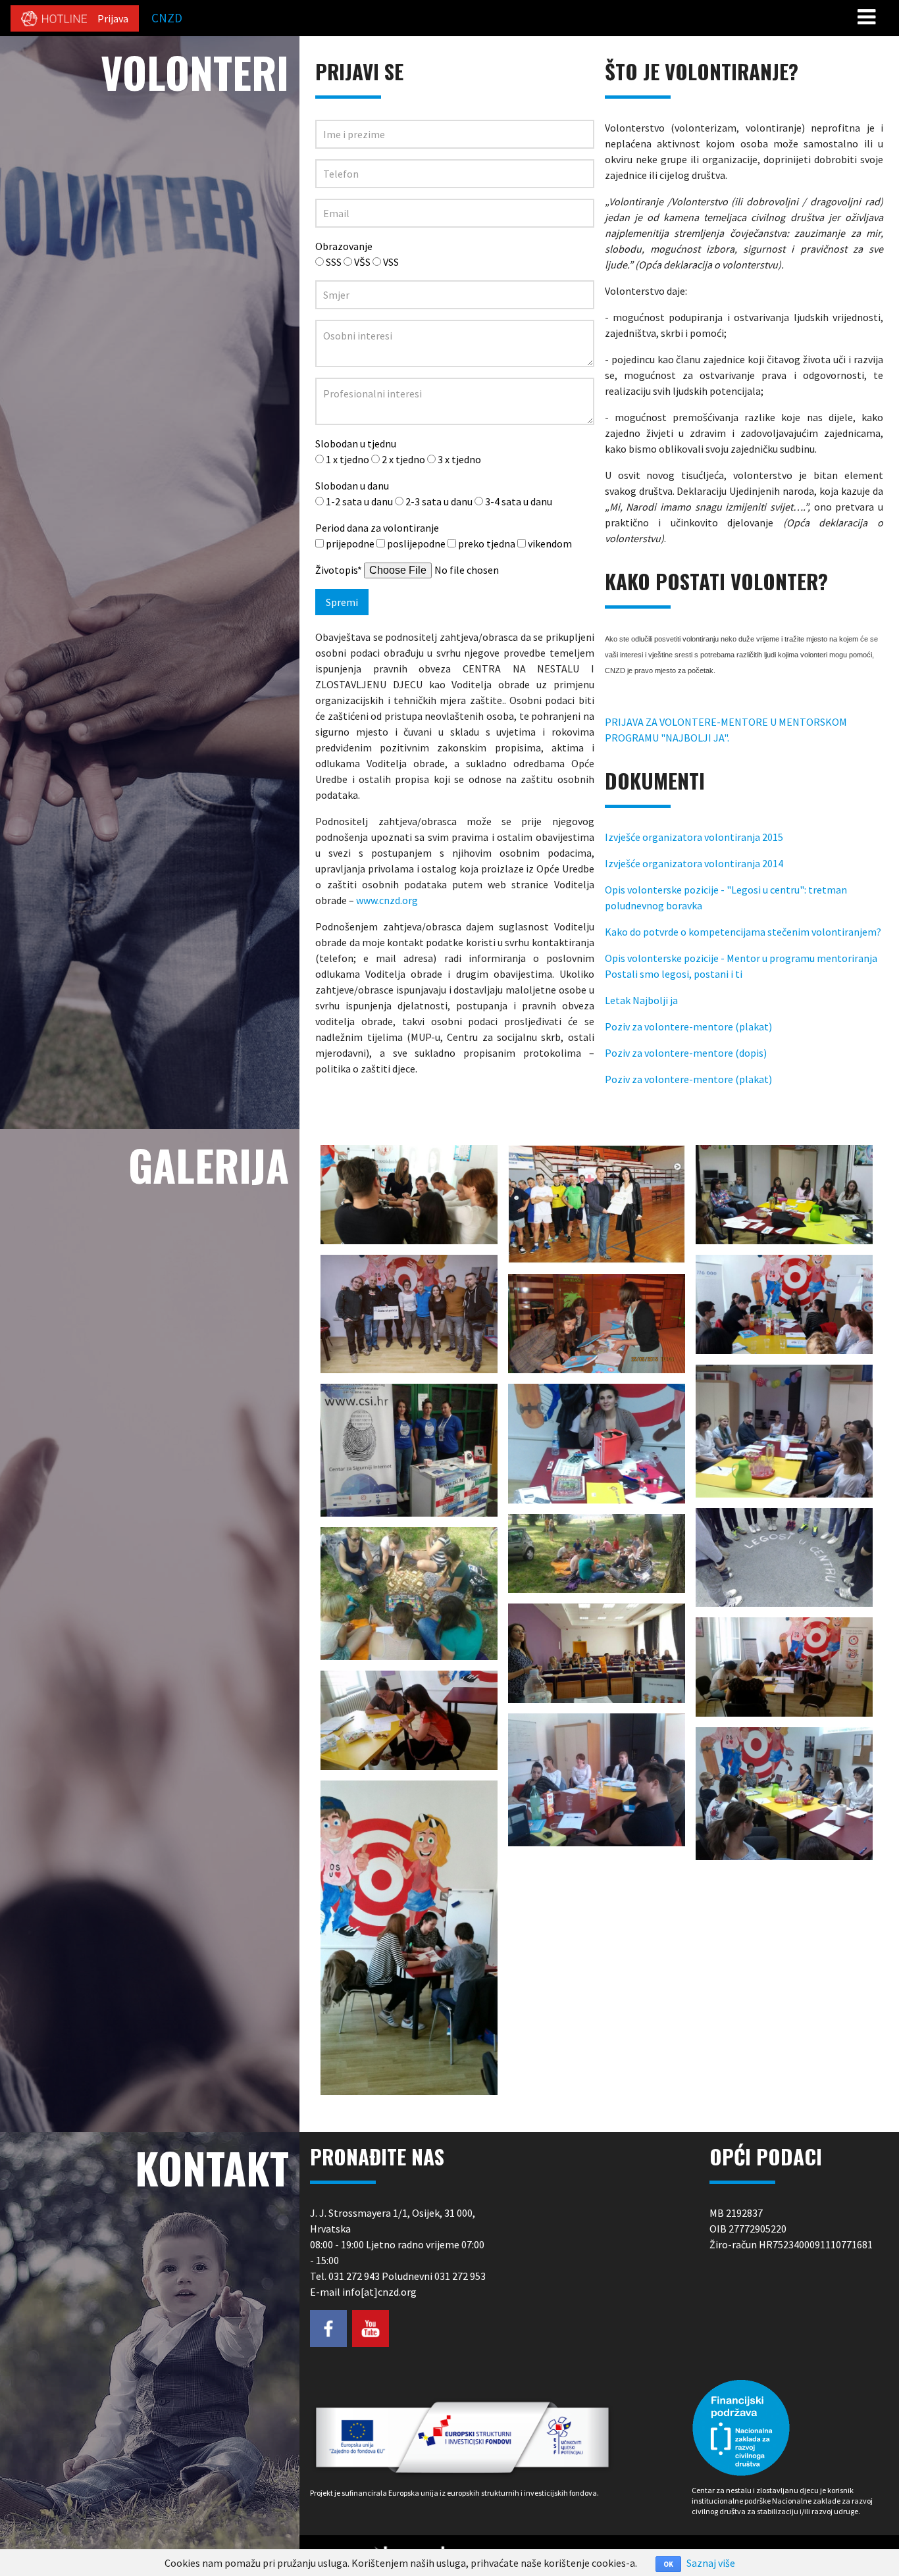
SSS (334, 262)
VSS (391, 262)
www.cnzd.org (387, 900)
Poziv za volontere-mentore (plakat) (688, 1026)
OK (668, 2564)
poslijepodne (416, 543)
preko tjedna (487, 543)
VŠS (362, 262)
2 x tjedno (403, 459)
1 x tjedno (347, 459)
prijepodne (350, 543)
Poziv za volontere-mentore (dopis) (686, 1053)
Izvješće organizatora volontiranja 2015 (694, 837)
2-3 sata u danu (439, 501)
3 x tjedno (459, 459)
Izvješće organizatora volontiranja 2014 (694, 863)
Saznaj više (711, 2563)
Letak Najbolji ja (641, 1000)
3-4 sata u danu (519, 501)
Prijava (113, 18)
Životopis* (339, 570)
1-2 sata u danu (359, 501)
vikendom (550, 543)
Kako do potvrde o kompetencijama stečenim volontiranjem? (743, 932)
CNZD (167, 18)
